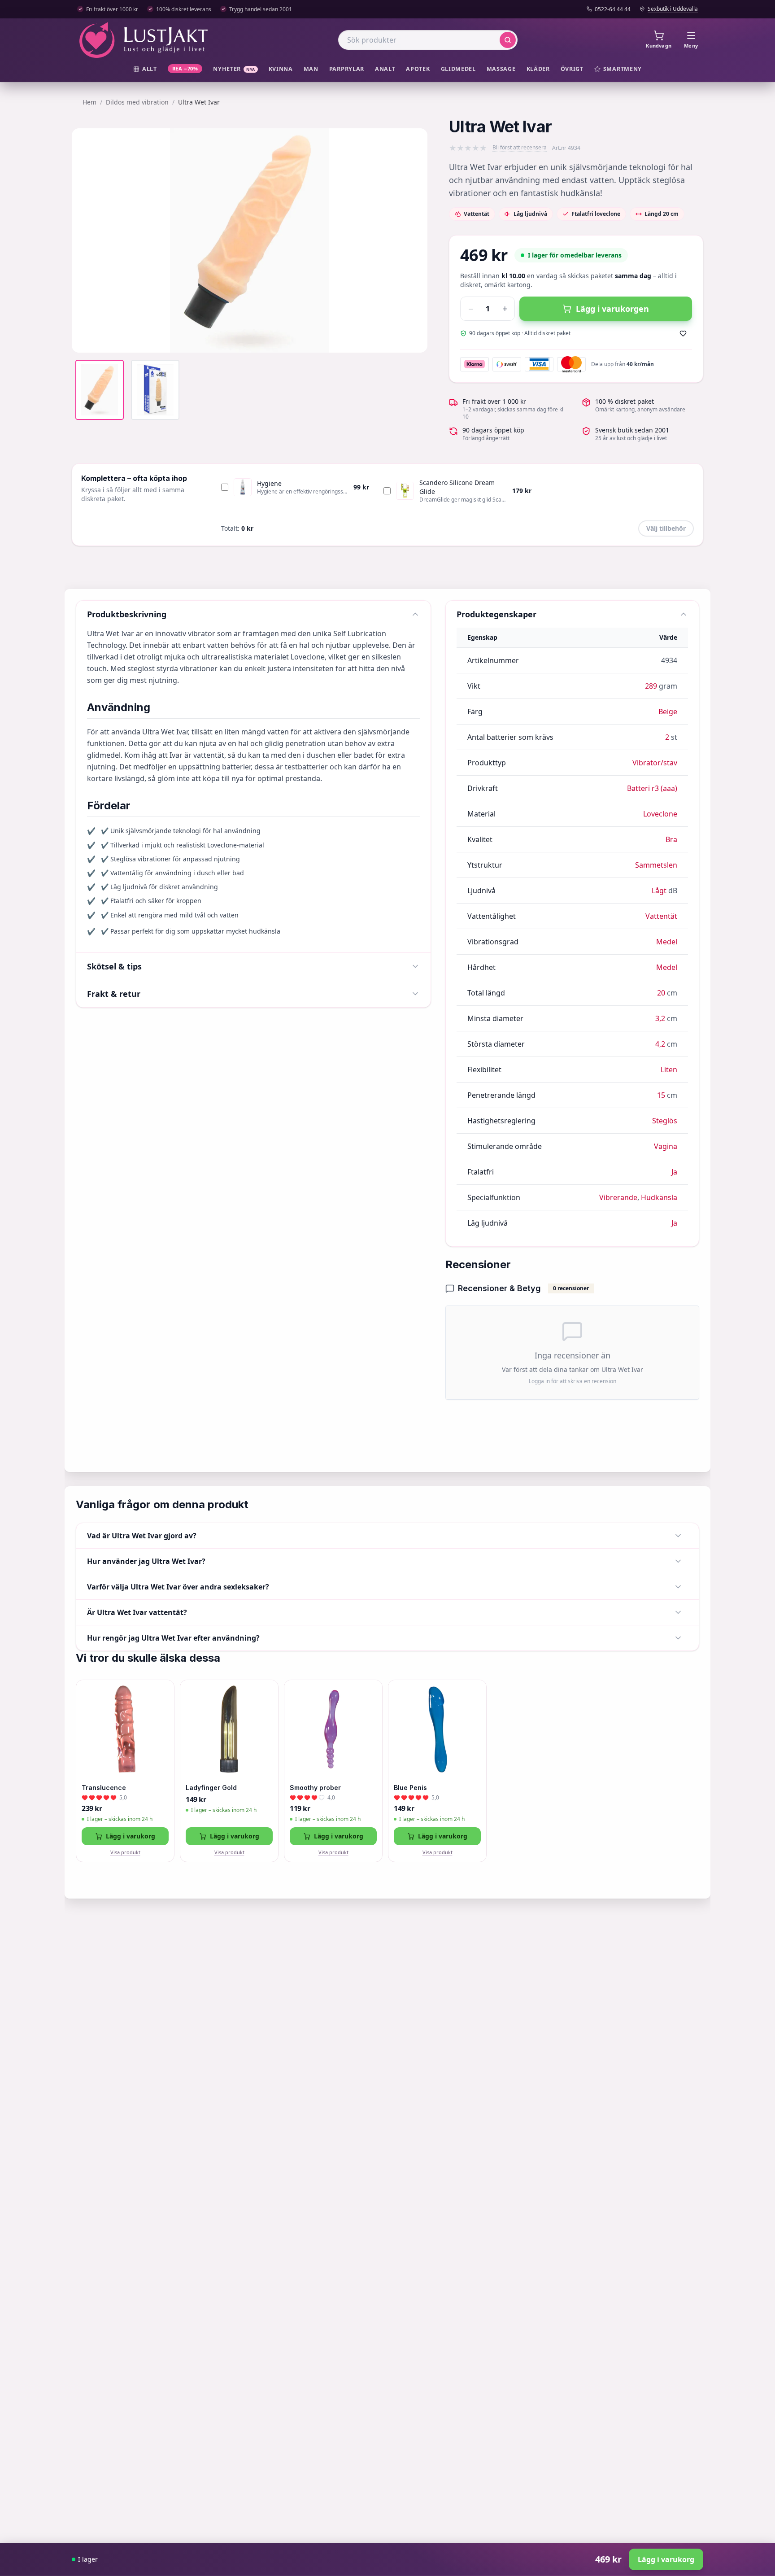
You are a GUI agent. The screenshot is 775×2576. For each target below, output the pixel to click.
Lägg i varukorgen (612, 309)
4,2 (660, 1044)
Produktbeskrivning (127, 614)
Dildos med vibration (137, 102)
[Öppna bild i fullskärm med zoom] (414, 339)
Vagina (666, 1146)
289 (651, 686)
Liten (669, 1070)
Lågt (659, 891)
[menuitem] (145, 69)
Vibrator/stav (655, 763)
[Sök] (508, 40)
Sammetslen (656, 865)
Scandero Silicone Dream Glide (457, 487)
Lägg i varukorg (131, 1836)
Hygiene (269, 483)
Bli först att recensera (520, 148)
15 (661, 1095)
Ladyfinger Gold (211, 1788)
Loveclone (660, 814)
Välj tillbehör (666, 528)
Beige (668, 712)
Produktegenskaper (496, 614)
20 (661, 993)
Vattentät (661, 916)
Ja (674, 1172)
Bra (671, 839)
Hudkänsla (659, 1197)
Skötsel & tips (114, 966)
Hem (89, 102)
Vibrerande (618, 1197)
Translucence (104, 1788)
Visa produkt (125, 1852)
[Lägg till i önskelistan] (683, 333)
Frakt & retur (114, 994)
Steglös (665, 1121)
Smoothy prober (315, 1788)
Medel (667, 942)
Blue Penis (410, 1788)
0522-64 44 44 (613, 9)
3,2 (660, 1018)
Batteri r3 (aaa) (652, 788)
